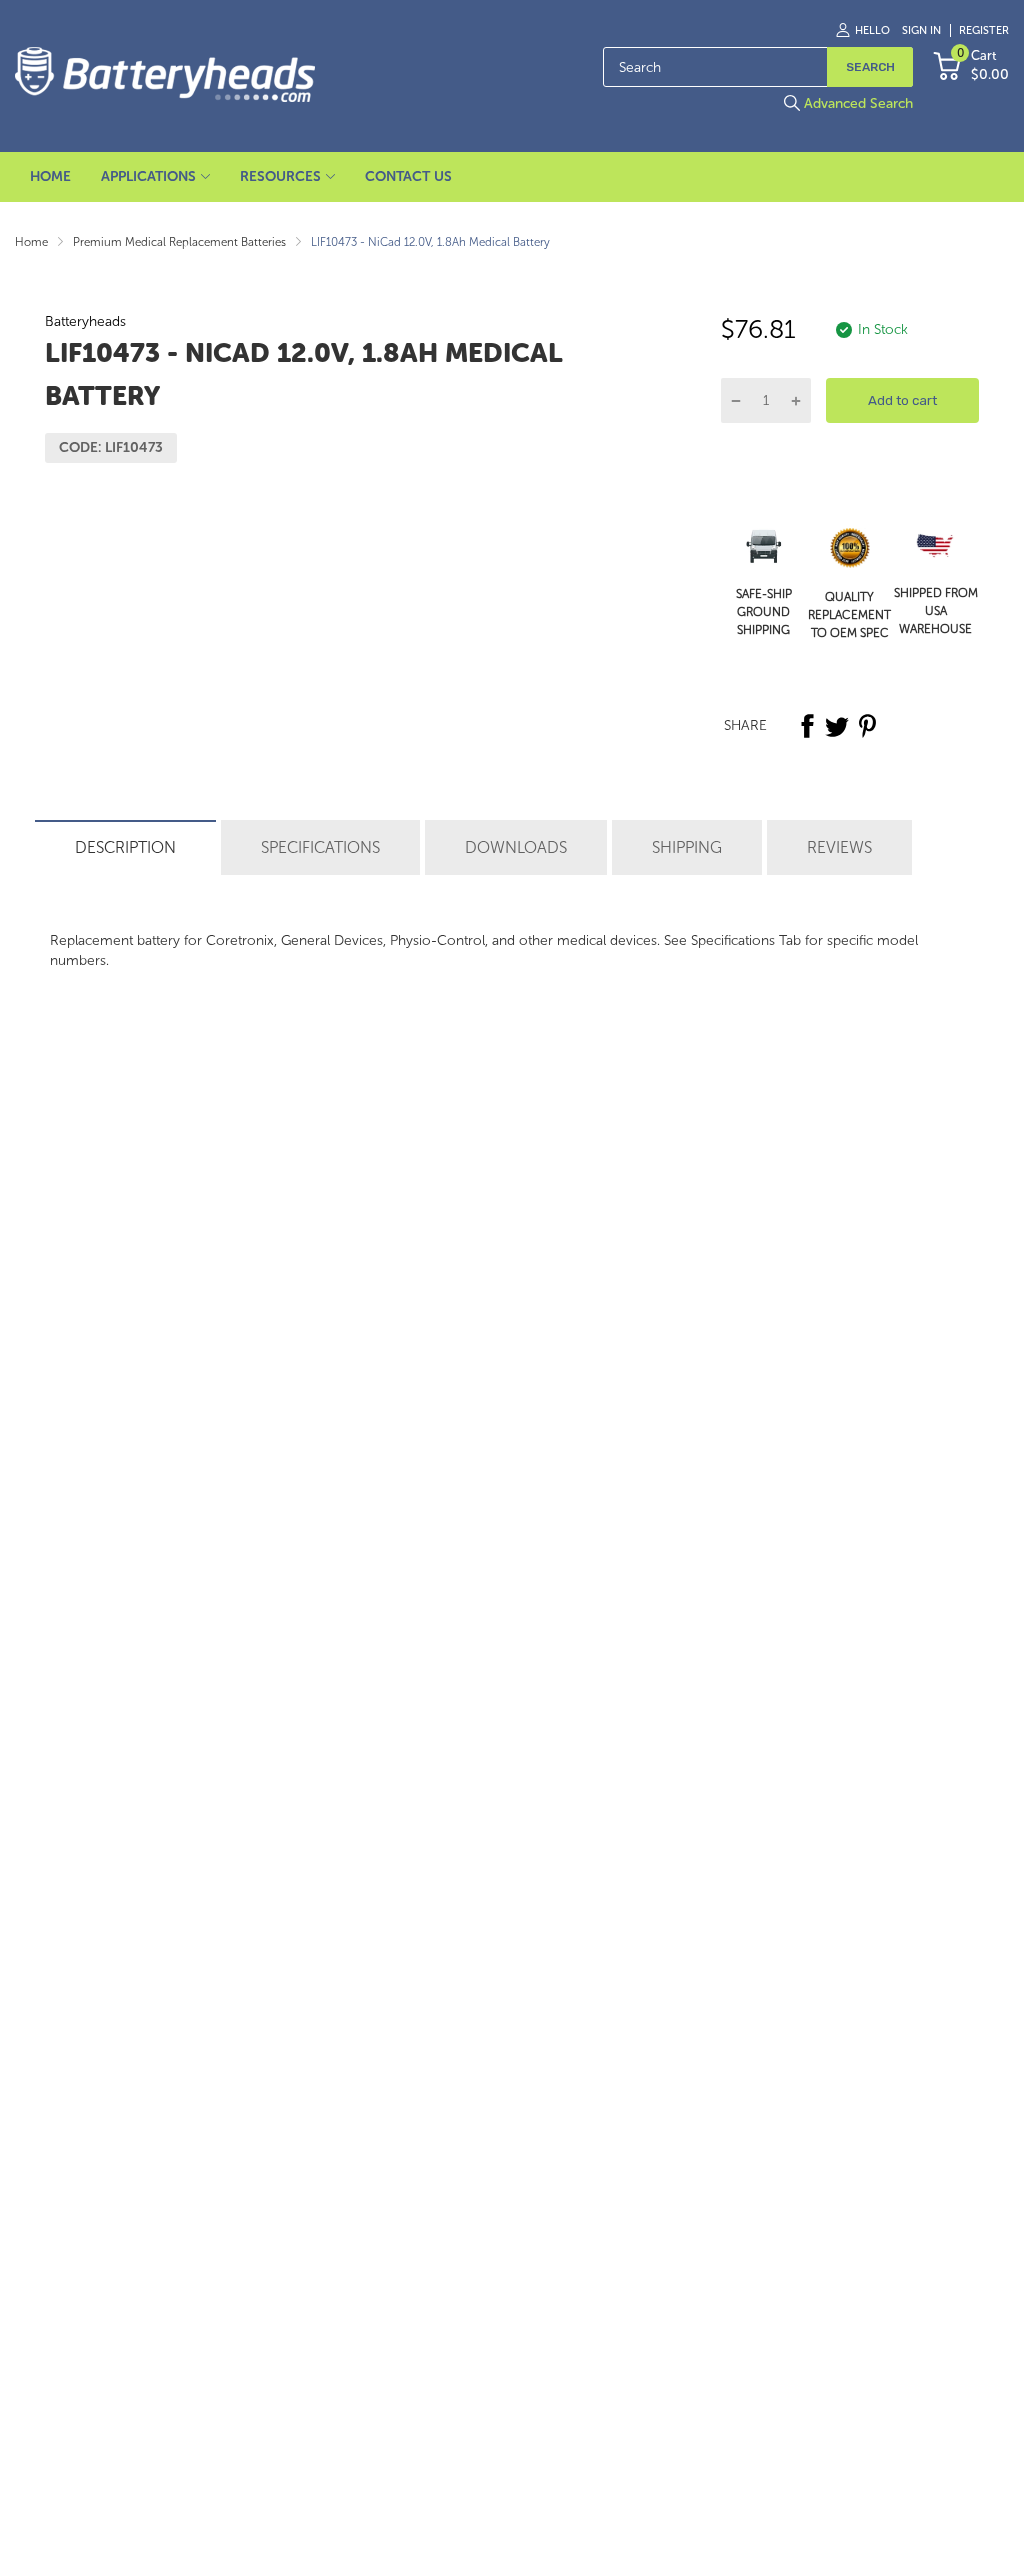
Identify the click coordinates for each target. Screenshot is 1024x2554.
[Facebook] (807, 726)
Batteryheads (85, 321)
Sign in (921, 30)
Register (984, 30)
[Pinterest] (867, 726)
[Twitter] (837, 726)
